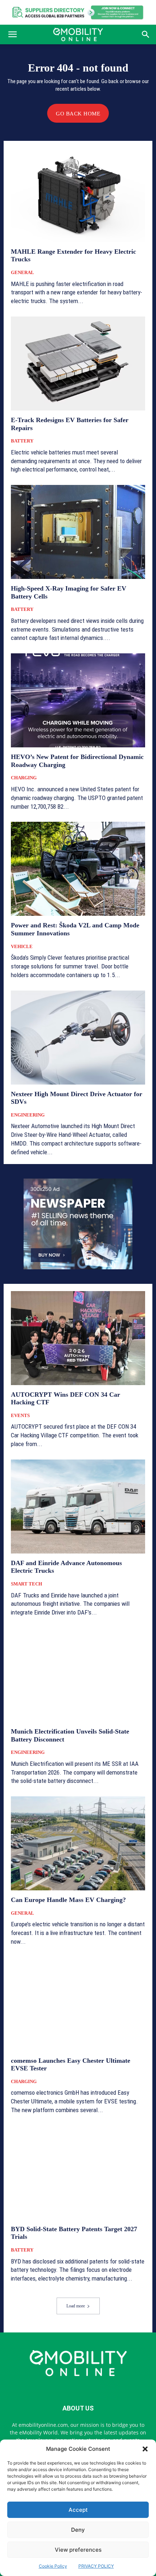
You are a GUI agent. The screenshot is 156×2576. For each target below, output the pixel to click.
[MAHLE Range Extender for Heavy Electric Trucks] (78, 195)
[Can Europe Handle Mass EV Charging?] (78, 1843)
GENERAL (22, 272)
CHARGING (24, 778)
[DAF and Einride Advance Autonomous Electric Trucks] (78, 1507)
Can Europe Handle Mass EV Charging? (68, 1900)
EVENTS (20, 1415)
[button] (145, 2449)
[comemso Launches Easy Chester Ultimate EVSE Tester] (78, 2004)
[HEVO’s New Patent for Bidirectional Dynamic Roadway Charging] (78, 700)
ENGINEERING (28, 1115)
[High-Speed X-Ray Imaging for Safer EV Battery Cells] (78, 532)
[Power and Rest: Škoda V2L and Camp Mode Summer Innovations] (78, 869)
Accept (78, 2510)
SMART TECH (26, 1584)
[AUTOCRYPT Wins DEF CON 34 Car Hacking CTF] (78, 1338)
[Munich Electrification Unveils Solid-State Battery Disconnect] (78, 1675)
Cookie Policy (53, 2566)
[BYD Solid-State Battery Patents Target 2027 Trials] (78, 2173)
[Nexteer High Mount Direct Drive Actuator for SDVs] (78, 1038)
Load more (76, 2306)
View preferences (78, 2550)
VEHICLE (22, 946)
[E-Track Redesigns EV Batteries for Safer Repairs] (78, 364)
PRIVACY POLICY (96, 2566)
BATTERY (22, 441)
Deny (78, 2530)
